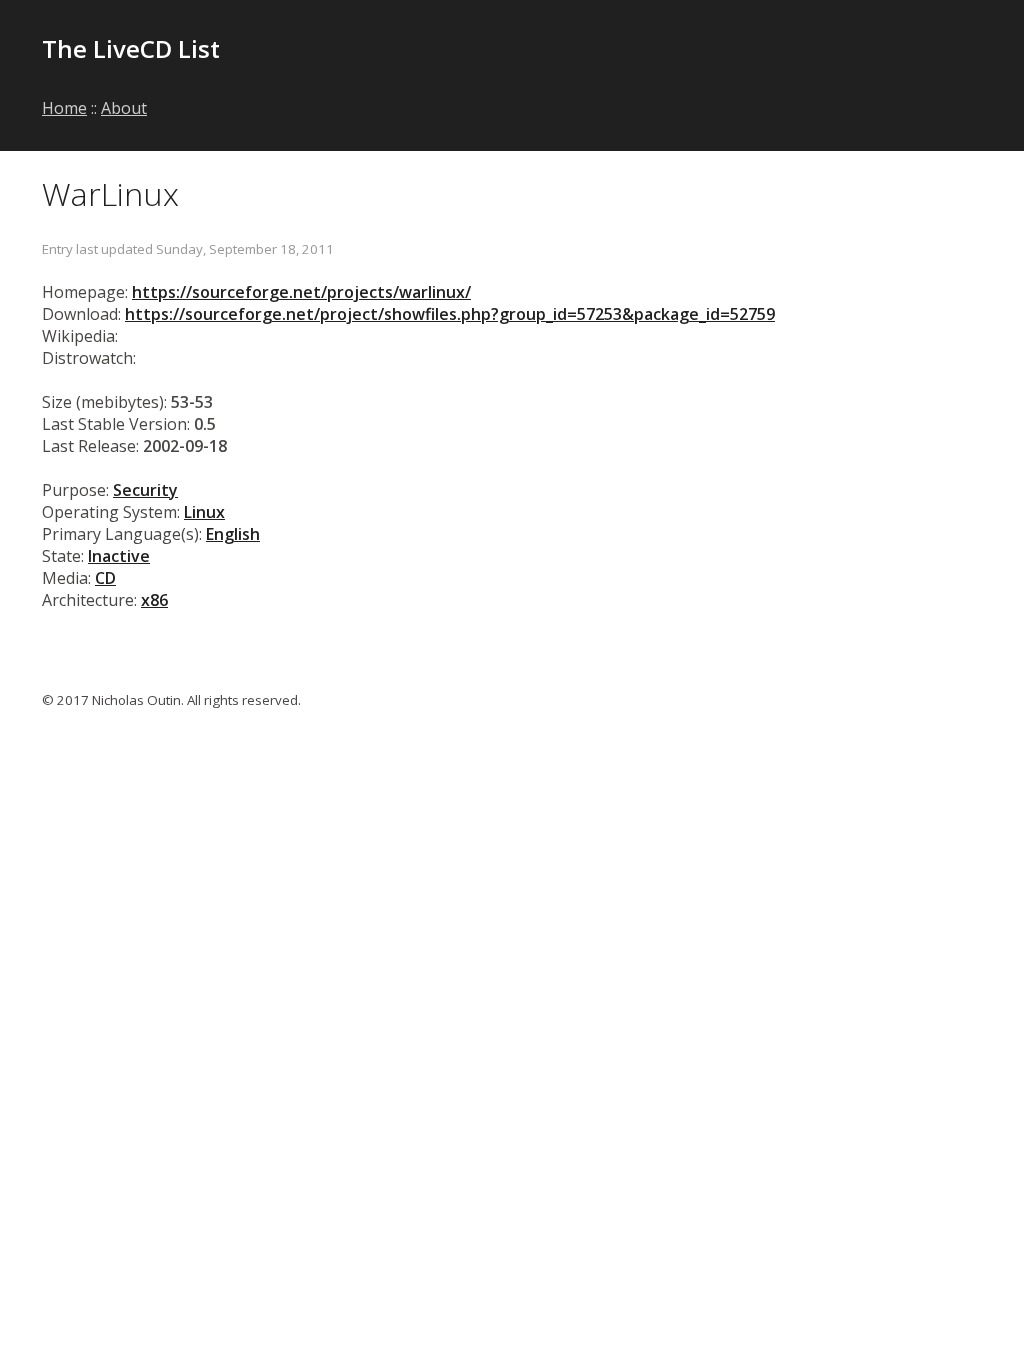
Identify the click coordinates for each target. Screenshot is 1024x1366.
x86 (154, 600)
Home (64, 108)
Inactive (119, 556)
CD (105, 578)
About (124, 108)
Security (145, 490)
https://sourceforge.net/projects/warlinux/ (301, 292)
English (233, 534)
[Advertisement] (748, 62)
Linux (204, 512)
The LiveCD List (131, 48)
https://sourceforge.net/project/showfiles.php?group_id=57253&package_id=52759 (450, 314)
